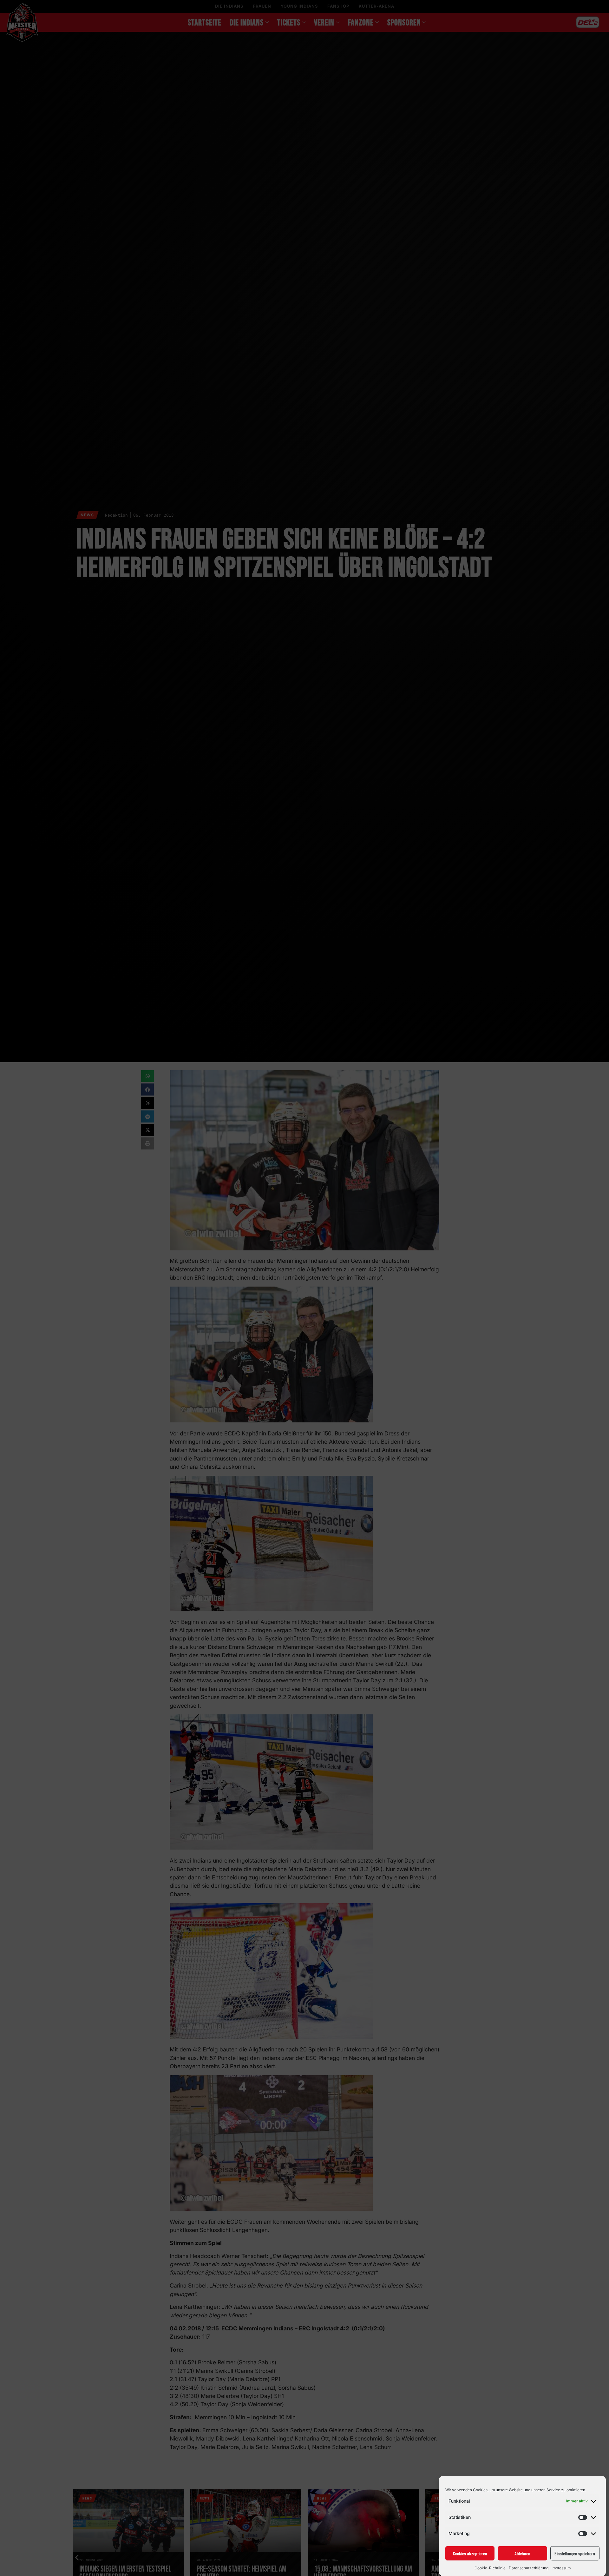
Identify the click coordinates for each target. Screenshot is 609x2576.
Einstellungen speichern (575, 2553)
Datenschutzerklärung (529, 2568)
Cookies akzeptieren (470, 2553)
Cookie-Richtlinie (490, 2568)
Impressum (561, 2568)
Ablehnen (522, 2553)
